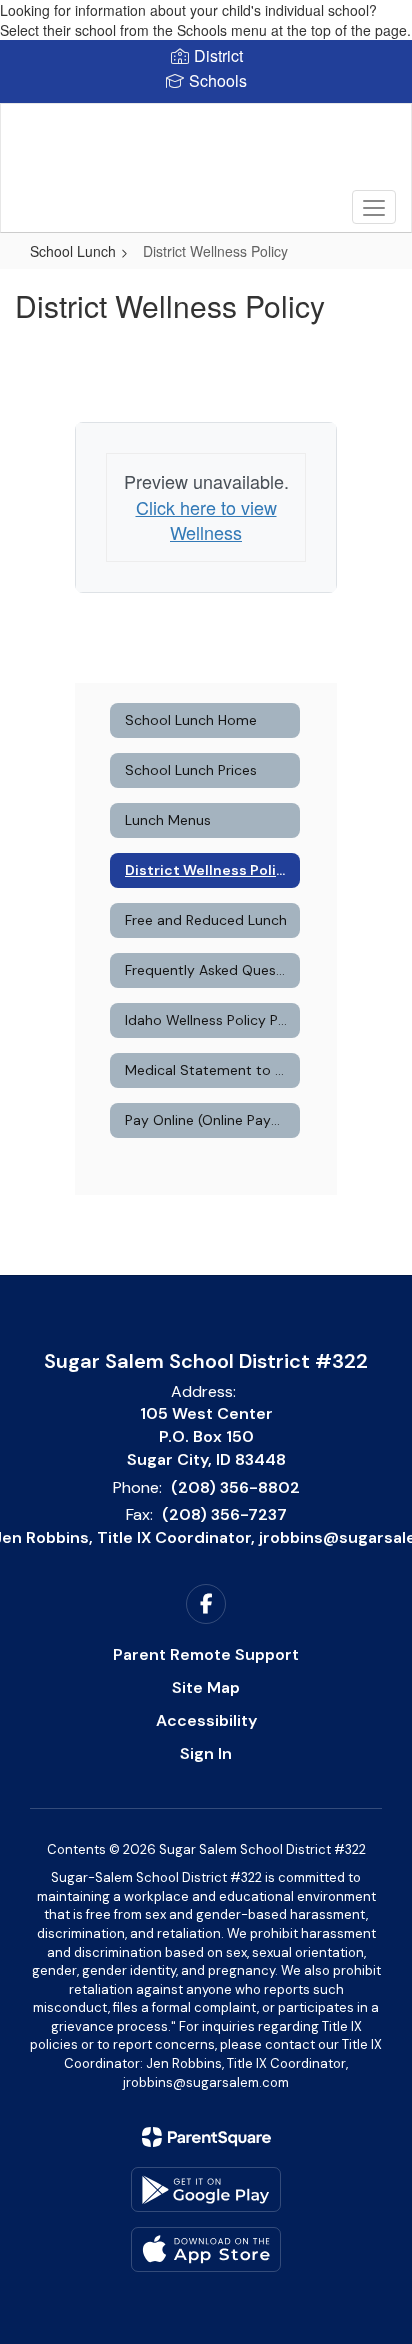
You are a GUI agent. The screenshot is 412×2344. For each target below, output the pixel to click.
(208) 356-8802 (235, 1487)
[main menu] (374, 207)
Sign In (206, 1753)
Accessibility (206, 1720)
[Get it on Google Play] (206, 2189)
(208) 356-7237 (224, 1514)
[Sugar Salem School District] (206, 153)
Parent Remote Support (206, 1654)
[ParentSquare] (206, 2137)
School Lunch (73, 251)
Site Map (206, 1687)
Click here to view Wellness (206, 520)
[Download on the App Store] (206, 2249)
